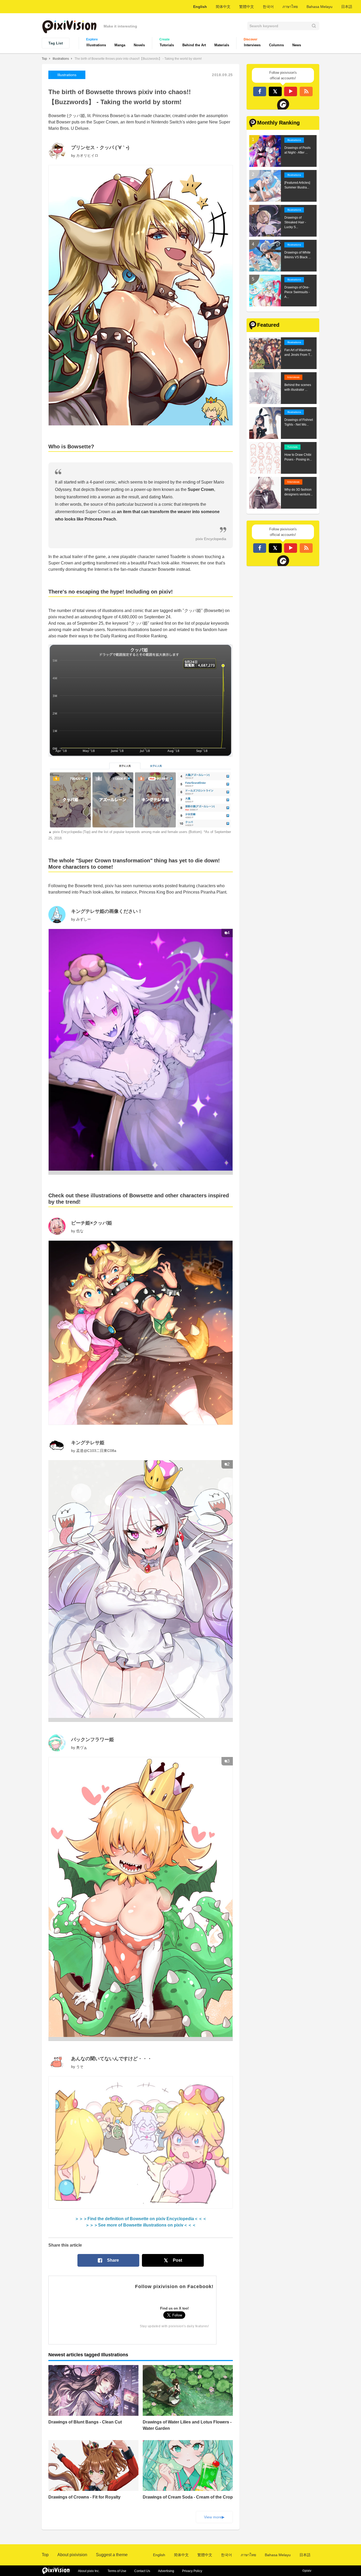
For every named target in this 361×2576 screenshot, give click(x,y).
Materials (222, 45)
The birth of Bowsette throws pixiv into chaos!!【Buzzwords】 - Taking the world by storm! (138, 59)
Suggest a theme (112, 2555)
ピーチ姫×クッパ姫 (92, 1223)
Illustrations (96, 45)
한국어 (268, 7)
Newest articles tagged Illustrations (88, 2355)
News (297, 45)
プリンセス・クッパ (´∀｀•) (100, 148)
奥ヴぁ (82, 1747)
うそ (80, 2067)
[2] (141, 1720)
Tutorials (167, 45)
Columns (276, 45)
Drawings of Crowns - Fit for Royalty (84, 2497)
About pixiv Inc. (89, 2571)
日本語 (347, 7)
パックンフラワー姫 (92, 1740)
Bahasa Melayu (320, 7)
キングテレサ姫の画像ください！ (107, 911)
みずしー (84, 919)
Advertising (166, 2571)
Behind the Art (194, 45)
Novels (139, 45)
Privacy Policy (192, 2571)
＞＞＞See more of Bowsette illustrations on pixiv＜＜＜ (141, 2225)
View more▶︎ (214, 2517)
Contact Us (142, 2571)
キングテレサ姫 (88, 1443)
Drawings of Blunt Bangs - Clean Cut (85, 2422)
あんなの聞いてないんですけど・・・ (112, 2059)
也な (80, 1231)
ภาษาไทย (290, 7)
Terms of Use (117, 2571)
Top (44, 59)
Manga (120, 45)
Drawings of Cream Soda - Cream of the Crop (188, 2497)
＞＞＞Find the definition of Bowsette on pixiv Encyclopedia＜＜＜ (141, 2219)
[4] (141, 1173)
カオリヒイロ (87, 155)
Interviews (252, 45)
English (200, 7)
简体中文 (223, 7)
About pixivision (72, 2555)
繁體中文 (247, 7)
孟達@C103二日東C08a (96, 1451)
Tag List (56, 43)
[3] (141, 2039)
